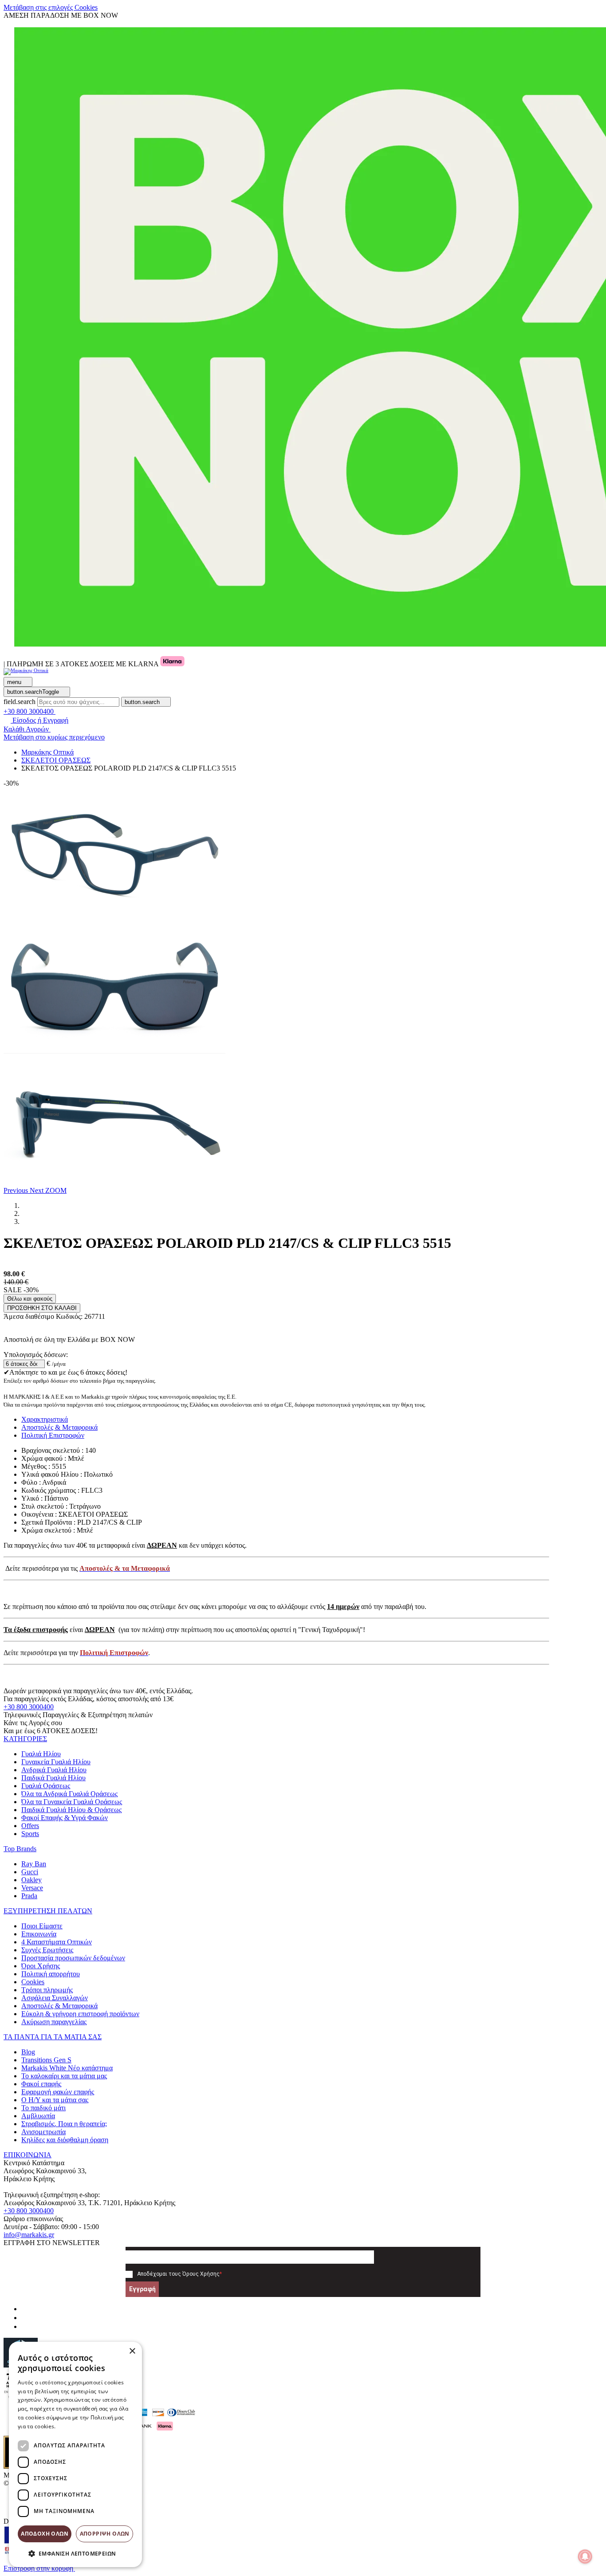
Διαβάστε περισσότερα (87, 2426)
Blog (28, 2052)
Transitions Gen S (46, 2060)
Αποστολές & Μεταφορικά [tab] (59, 1427)
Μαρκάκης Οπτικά (47, 752)
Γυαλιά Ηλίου (41, 1754)
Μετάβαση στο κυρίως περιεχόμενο (54, 737)
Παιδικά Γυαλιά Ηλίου (53, 1778)
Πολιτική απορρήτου (51, 1974)
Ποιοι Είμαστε (42, 1926)
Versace (32, 1888)
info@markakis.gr (29, 2235)
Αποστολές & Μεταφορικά (59, 2006)
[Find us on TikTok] (25, 2326)
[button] (17, 1190)
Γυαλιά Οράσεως (46, 1786)
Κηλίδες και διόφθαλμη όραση (65, 2140)
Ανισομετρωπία (43, 2132)
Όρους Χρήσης (201, 2274)
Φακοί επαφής (41, 2084)
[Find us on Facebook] (25, 2309)
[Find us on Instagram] (25, 2318)
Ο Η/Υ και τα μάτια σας (55, 2100)
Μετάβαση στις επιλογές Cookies (51, 7)
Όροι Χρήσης (41, 1966)
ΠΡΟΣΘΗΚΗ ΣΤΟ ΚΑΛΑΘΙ (42, 1308)
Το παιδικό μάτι (43, 2108)
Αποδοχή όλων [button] (45, 2534)
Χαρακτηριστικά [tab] (45, 1419)
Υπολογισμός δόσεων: (36, 1355)
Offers (30, 1826)
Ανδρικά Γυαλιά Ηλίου (54, 1770)
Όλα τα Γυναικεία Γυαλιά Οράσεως (72, 1802)
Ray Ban (34, 1864)
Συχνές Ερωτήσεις (47, 1950)
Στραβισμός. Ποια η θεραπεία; (64, 2124)
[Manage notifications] (585, 2556)
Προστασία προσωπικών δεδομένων (73, 1958)
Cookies (33, 1982)
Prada (29, 1896)
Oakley (31, 1880)
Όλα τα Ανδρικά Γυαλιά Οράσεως (69, 1794)
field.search (20, 702)
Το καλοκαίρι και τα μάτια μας (64, 2076)
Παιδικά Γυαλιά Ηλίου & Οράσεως (71, 1810)
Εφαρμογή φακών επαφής (58, 2092)
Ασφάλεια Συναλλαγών (55, 1998)
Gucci (30, 1872)
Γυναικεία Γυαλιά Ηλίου (56, 1762)
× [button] (132, 2351)
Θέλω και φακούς (30, 1299)
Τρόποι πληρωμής (47, 1990)
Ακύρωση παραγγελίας (54, 2022)
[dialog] (75, 2454)
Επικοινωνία (39, 1934)
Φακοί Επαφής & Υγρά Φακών (65, 1818)
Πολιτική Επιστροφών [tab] (53, 1435)
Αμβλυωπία (38, 2116)
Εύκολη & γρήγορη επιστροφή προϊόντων (80, 2014)
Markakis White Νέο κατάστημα (67, 2068)
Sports (30, 1834)
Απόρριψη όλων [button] (105, 2534)
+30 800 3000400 (29, 1707)
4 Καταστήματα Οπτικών (57, 1942)
